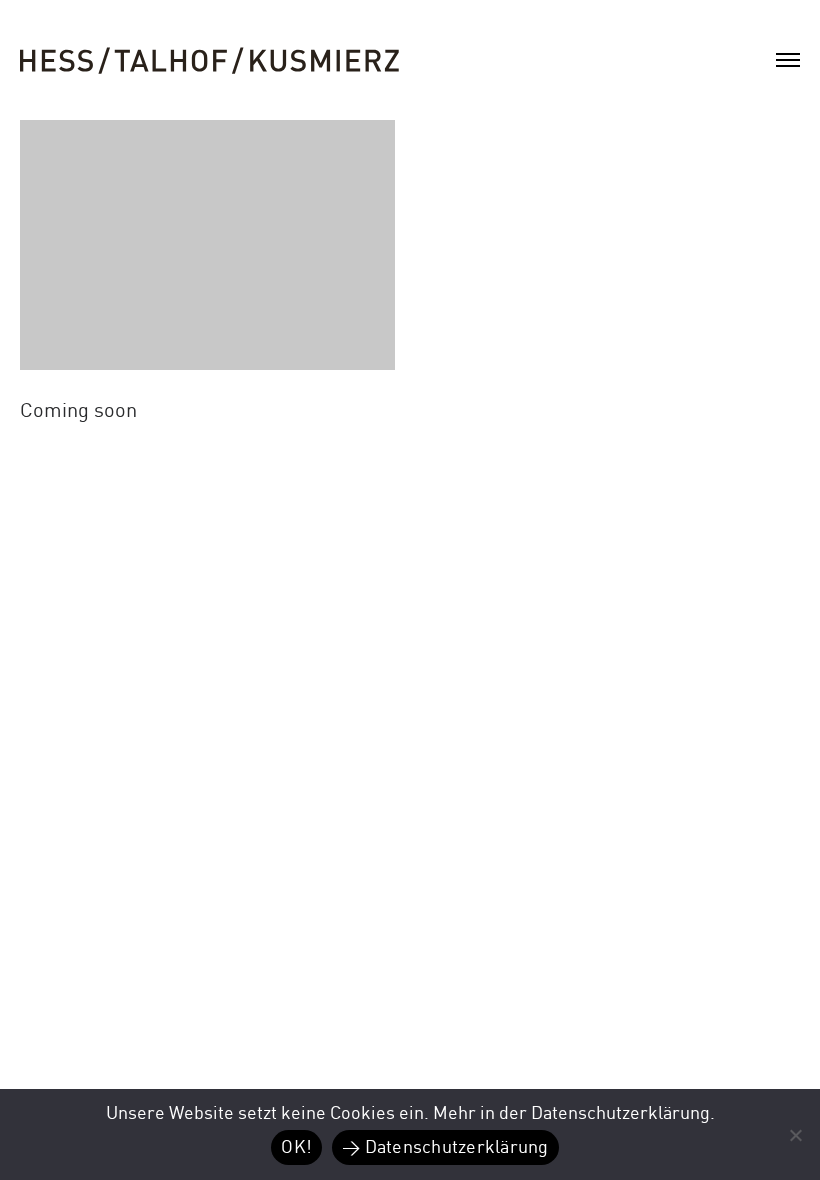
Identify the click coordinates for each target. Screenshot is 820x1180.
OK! (296, 1147)
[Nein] (795, 1135)
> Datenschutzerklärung (445, 1147)
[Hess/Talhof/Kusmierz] (210, 61)
